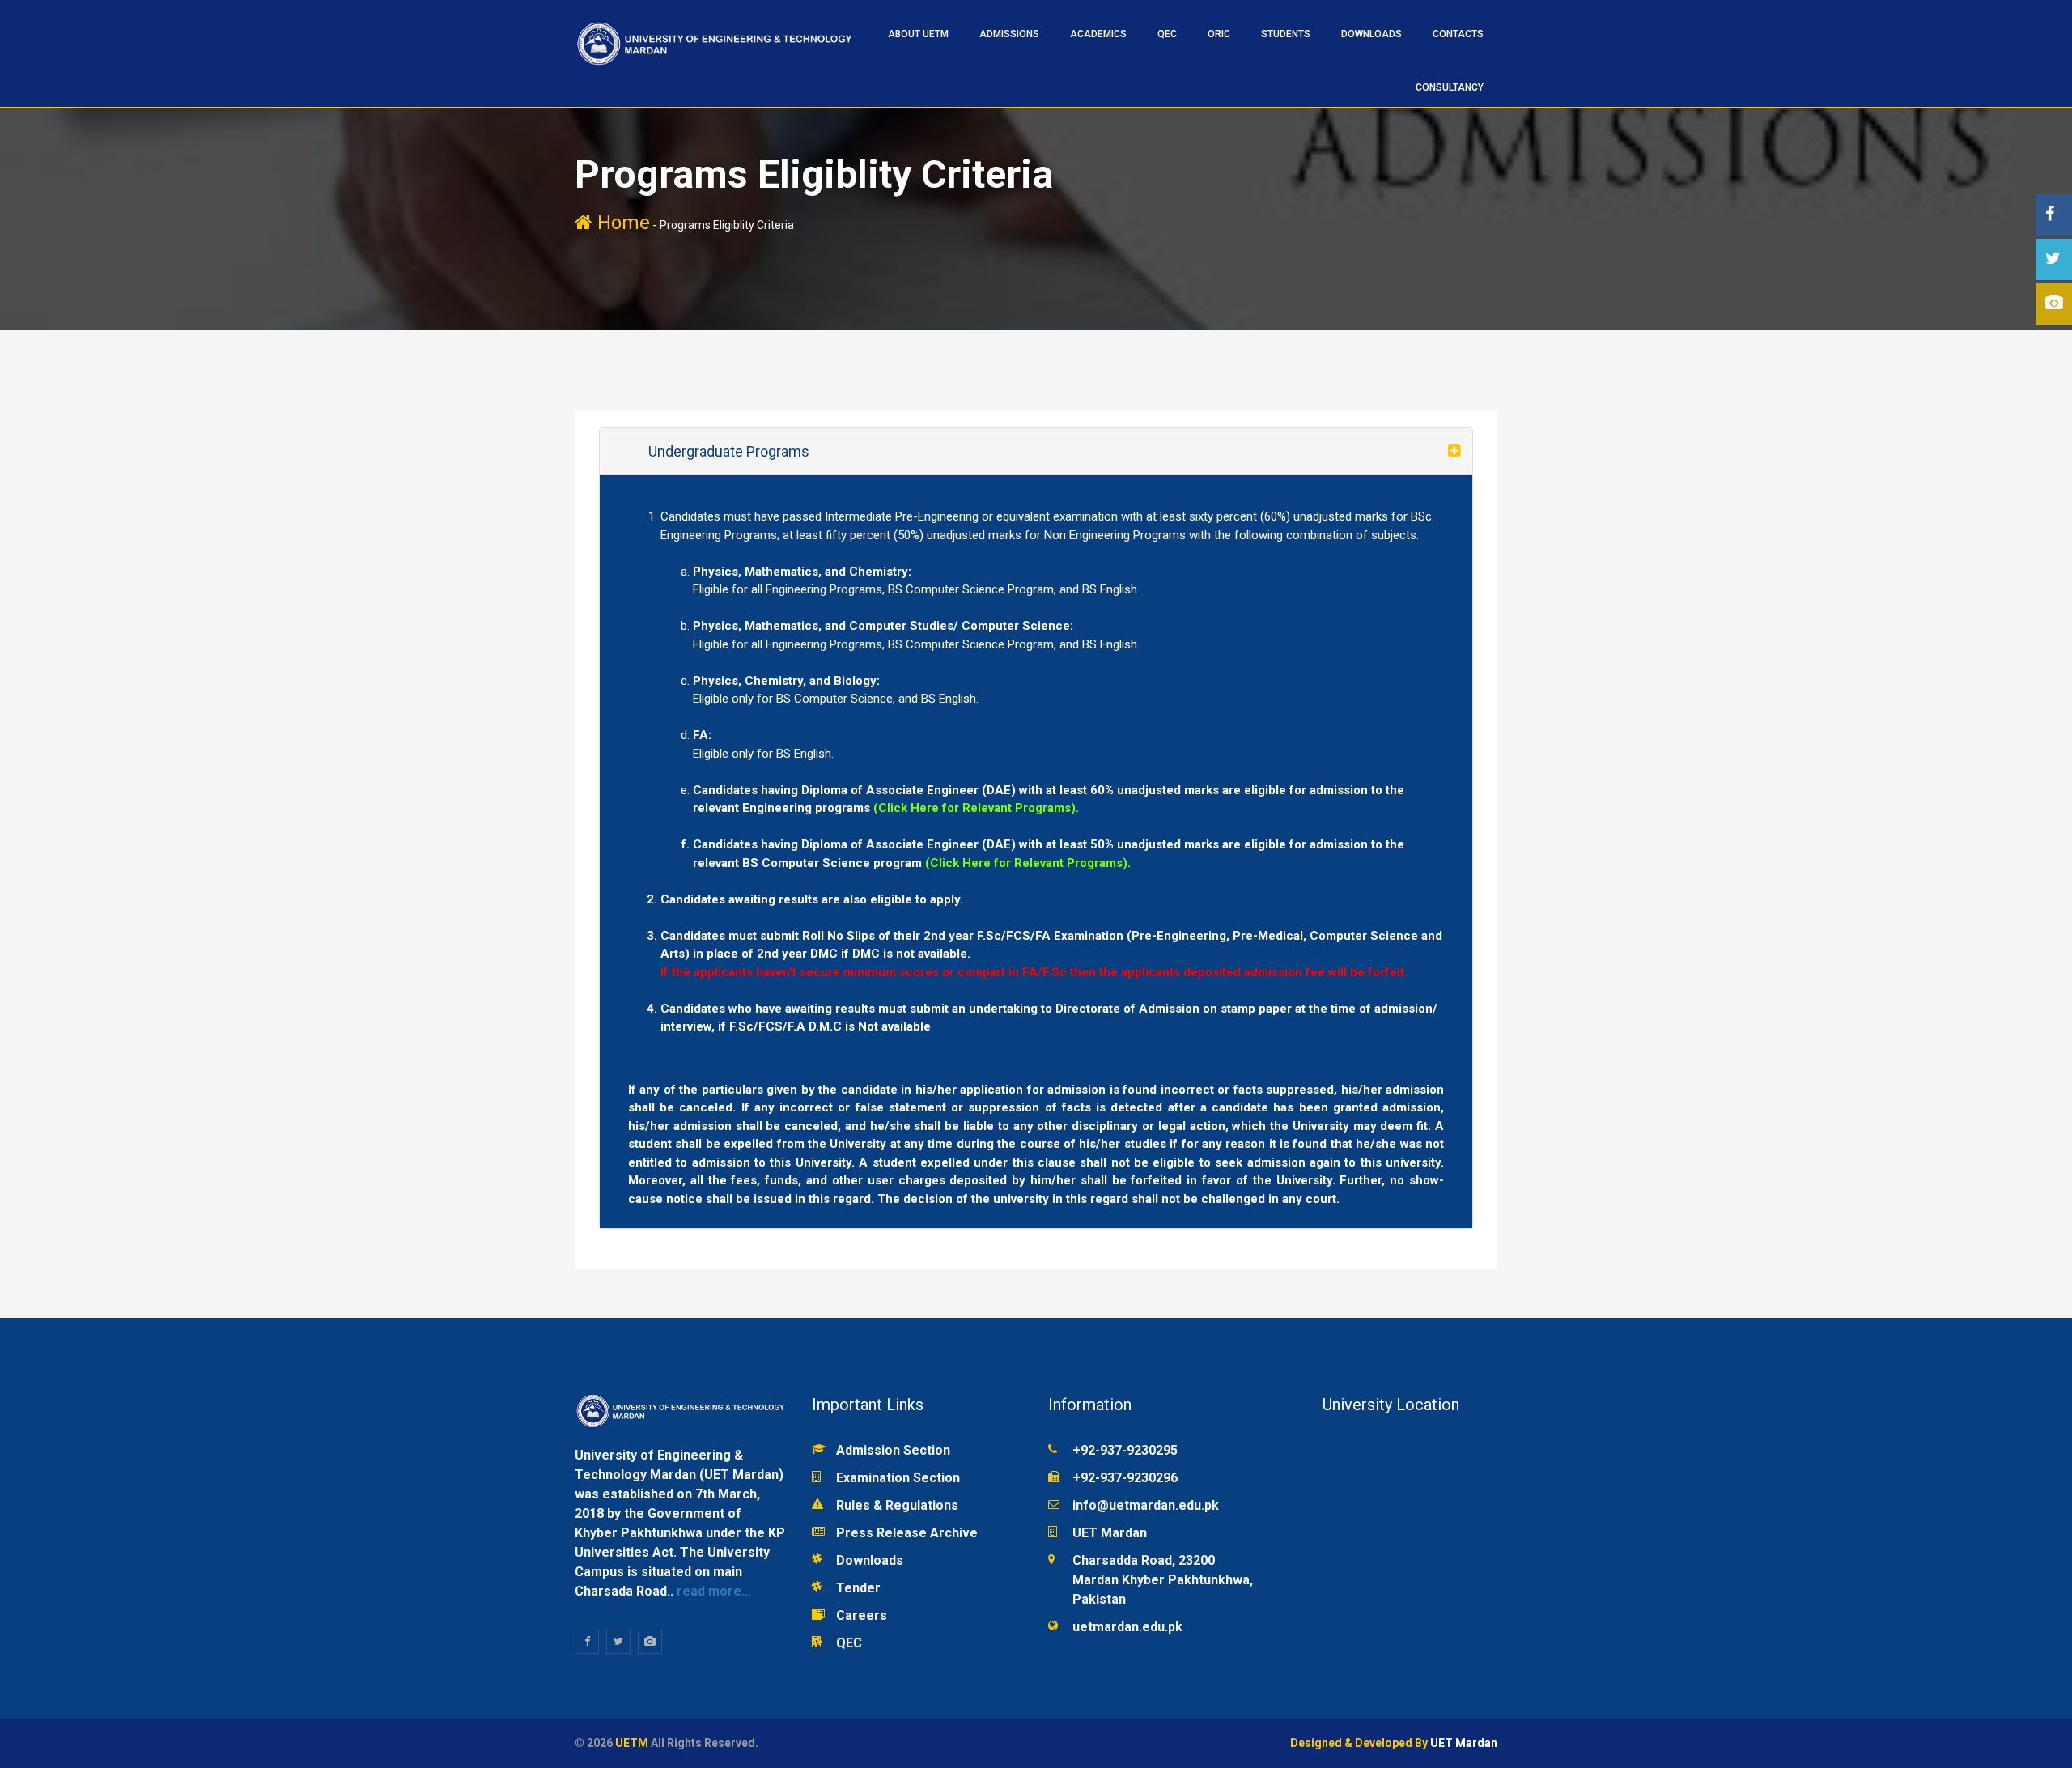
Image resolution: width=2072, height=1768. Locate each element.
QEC (849, 1643)
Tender (858, 1588)
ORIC (1219, 34)
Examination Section (898, 1478)
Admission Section (893, 1450)
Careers (862, 1615)
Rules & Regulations (897, 1505)
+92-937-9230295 (1125, 1450)
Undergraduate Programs (729, 451)
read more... (712, 1591)
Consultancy (1450, 87)
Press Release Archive (907, 1533)
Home (621, 223)
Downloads (1371, 34)
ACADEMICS (1098, 34)
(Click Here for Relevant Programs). (976, 808)
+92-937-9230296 (1125, 1478)
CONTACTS (1458, 34)
